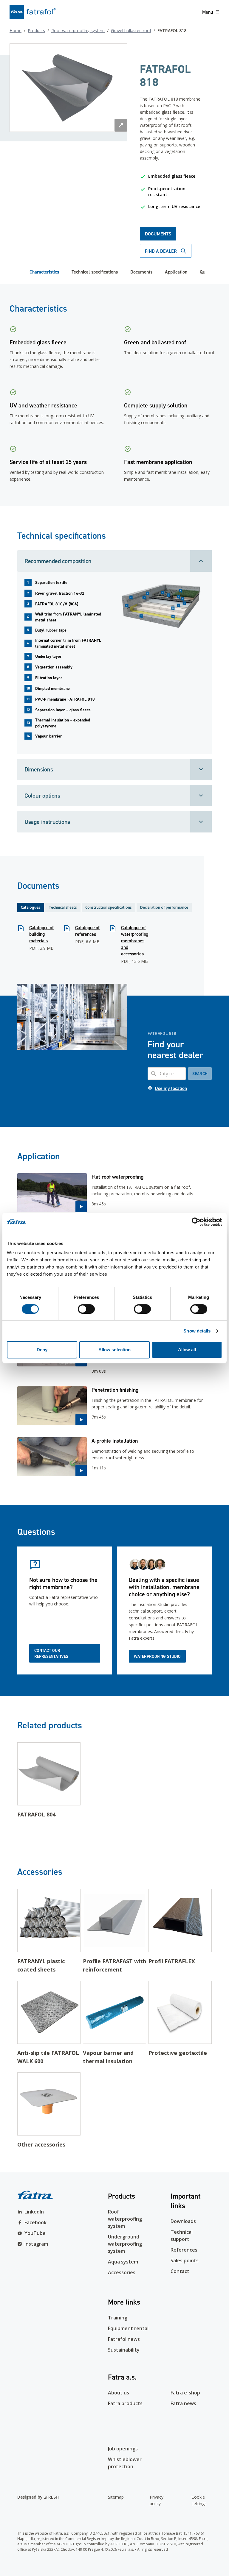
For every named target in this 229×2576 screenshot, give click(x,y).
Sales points (185, 2261)
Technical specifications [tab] (95, 272)
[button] (115, 1193)
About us (119, 2393)
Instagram (36, 2244)
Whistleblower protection (125, 2463)
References (184, 2250)
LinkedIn (34, 2212)
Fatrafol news (124, 2339)
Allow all (187, 1350)
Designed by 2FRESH (38, 2497)
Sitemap (116, 2497)
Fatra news (183, 2403)
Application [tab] (176, 272)
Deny (42, 1350)
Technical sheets (63, 907)
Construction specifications (109, 907)
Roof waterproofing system (78, 31)
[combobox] (167, 1074)
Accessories (122, 2272)
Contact (180, 2271)
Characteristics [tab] (44, 272)
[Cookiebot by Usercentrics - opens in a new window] (196, 1222)
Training (118, 2318)
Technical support (182, 2236)
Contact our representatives (51, 1653)
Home (16, 31)
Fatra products (125, 2403)
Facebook (35, 2222)
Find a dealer (161, 251)
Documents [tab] (141, 272)
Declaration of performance (164, 907)
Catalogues (31, 907)
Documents (158, 234)
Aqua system (123, 2262)
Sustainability (124, 2350)
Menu (208, 12)
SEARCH (200, 1074)
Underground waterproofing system (125, 2244)
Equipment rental (128, 2328)
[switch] (86, 1309)
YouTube (35, 2233)
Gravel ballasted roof (131, 31)
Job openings (123, 2449)
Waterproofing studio (157, 1656)
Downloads (183, 2221)
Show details (197, 1331)
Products (36, 31)
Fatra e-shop (185, 2393)
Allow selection (115, 1350)
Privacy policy (157, 2500)
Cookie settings (199, 2500)
